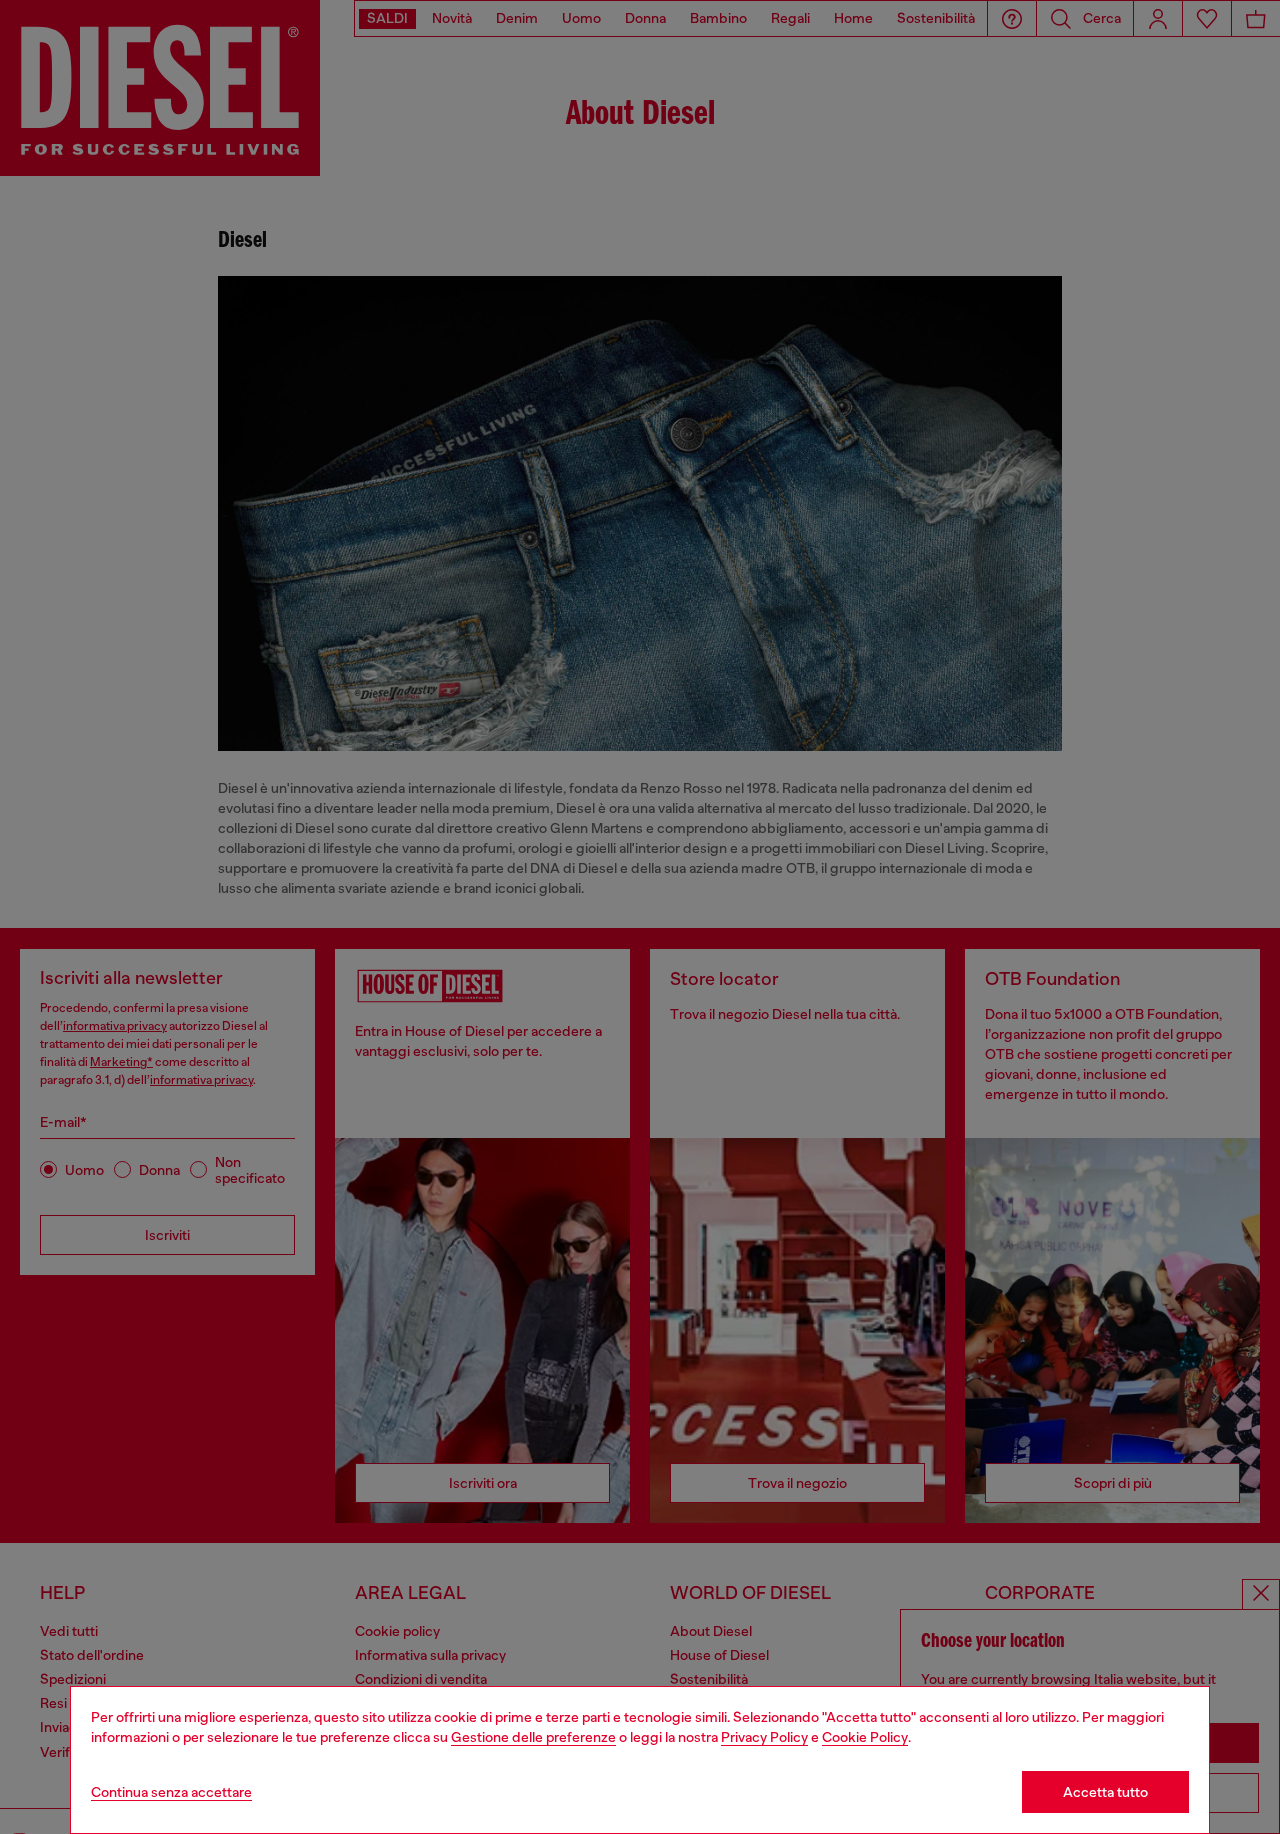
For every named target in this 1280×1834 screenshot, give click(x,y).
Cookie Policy (865, 1737)
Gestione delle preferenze (533, 1737)
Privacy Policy (764, 1737)
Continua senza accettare (171, 1792)
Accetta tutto (1105, 1792)
